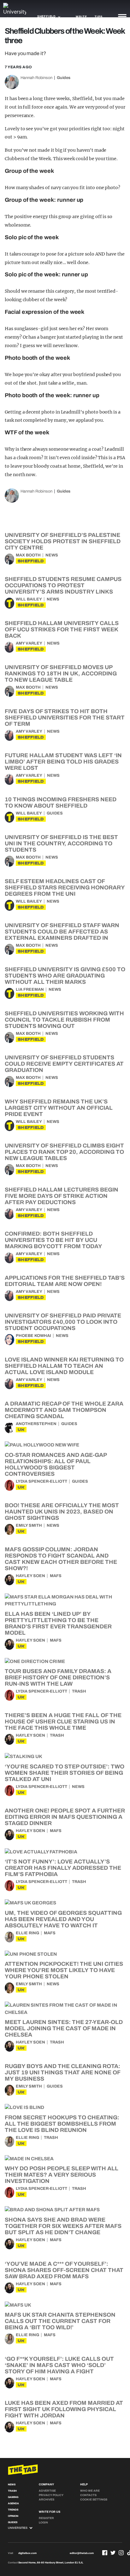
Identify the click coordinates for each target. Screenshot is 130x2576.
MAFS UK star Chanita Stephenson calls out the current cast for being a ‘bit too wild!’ (60, 2321)
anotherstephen (36, 1424)
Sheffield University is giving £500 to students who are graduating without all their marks (65, 976)
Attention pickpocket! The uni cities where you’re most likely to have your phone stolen (64, 1970)
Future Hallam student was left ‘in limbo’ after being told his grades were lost (63, 762)
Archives (47, 2500)
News (52, 555)
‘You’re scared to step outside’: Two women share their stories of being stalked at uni (65, 1773)
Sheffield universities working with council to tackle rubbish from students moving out (64, 1020)
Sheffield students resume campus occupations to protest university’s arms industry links (63, 585)
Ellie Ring (27, 1933)
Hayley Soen (30, 1576)
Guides (64, 78)
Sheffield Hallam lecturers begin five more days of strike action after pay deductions (62, 1196)
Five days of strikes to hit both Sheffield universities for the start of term (65, 718)
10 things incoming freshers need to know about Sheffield (61, 803)
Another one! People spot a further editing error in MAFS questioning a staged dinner (65, 1817)
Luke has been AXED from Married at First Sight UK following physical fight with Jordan (64, 2409)
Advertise (47, 2491)
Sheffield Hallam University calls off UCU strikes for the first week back (62, 629)
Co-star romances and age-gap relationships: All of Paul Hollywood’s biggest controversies (56, 1464)
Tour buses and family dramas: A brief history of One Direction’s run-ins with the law (58, 1677)
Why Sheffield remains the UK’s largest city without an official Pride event (59, 1108)
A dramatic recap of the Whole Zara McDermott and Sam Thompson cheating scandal (64, 1410)
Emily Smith (29, 1525)
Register (46, 2518)
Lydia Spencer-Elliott (41, 1481)
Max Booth (28, 555)
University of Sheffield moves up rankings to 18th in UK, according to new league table (61, 674)
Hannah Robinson (36, 78)
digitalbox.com (27, 2553)
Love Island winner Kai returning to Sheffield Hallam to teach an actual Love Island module (64, 1366)
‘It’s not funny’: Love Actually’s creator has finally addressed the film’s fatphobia (63, 1868)
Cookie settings (94, 2500)
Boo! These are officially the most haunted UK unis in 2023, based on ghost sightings (62, 1512)
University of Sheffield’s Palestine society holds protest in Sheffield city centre (63, 541)
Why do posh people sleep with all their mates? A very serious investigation (62, 2175)
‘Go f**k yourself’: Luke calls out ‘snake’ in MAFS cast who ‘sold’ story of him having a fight (59, 2365)
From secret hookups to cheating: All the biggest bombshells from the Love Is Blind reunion (62, 2124)
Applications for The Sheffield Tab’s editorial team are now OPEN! (65, 1281)
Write (81, 17)
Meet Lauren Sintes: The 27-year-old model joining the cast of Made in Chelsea (64, 2028)
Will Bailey (29, 599)
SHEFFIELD (31, 561)
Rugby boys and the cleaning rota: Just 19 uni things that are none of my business (62, 2072)
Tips (98, 17)
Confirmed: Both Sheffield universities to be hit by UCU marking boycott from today (53, 1240)
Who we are (90, 2491)
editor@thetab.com (82, 2553)
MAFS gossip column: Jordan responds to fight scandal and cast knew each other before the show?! (61, 1559)
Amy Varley (29, 643)
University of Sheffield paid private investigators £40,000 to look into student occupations (63, 1322)
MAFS (56, 1576)
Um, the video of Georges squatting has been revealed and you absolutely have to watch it (63, 1919)
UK (21, 1430)
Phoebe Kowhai (33, 1336)
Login (43, 2522)
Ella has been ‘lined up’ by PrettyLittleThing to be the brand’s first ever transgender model (58, 1623)
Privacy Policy (51, 2495)
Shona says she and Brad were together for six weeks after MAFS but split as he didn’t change (63, 2226)
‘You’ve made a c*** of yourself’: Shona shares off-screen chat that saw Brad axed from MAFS (64, 2270)
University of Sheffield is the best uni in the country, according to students (61, 843)
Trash (79, 1691)
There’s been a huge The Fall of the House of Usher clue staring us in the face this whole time (63, 1722)
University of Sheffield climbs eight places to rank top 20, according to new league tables (64, 1152)
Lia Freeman (30, 989)
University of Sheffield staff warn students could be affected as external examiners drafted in (62, 932)
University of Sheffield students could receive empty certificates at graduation (64, 1064)
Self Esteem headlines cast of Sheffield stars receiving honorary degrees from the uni (65, 888)
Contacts (88, 2495)
